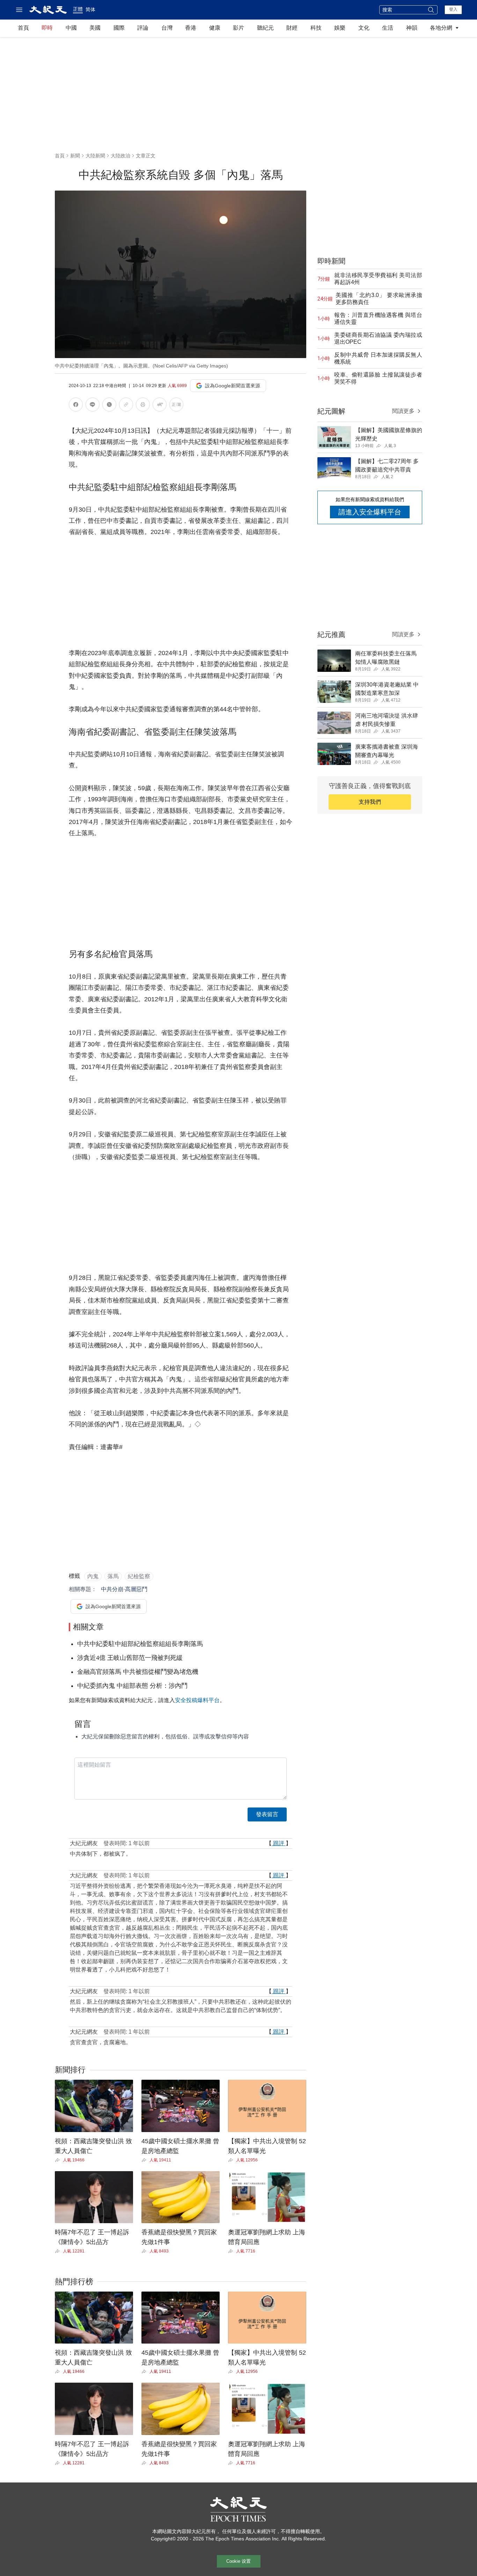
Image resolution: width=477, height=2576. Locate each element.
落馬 (113, 1576)
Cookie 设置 (239, 2561)
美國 (95, 28)
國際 (119, 28)
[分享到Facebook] (76, 406)
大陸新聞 (95, 156)
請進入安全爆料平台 (370, 512)
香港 (191, 28)
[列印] (143, 406)
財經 (292, 28)
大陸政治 (120, 156)
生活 (388, 28)
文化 (364, 28)
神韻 (412, 28)
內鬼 (93, 1576)
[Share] (59, 2160)
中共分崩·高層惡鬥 (124, 1589)
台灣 (167, 28)
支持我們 (370, 802)
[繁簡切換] (176, 406)
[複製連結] (126, 404)
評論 (143, 28)
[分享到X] (109, 406)
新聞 (75, 156)
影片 (239, 28)
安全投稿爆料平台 (197, 1700)
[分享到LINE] (93, 406)
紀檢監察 (139, 1576)
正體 (78, 9)
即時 (47, 28)
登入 (453, 9)
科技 (316, 28)
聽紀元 (265, 28)
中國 (71, 28)
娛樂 (340, 28)
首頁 (23, 28)
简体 (90, 9)
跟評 (279, 1843)
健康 (215, 28)
